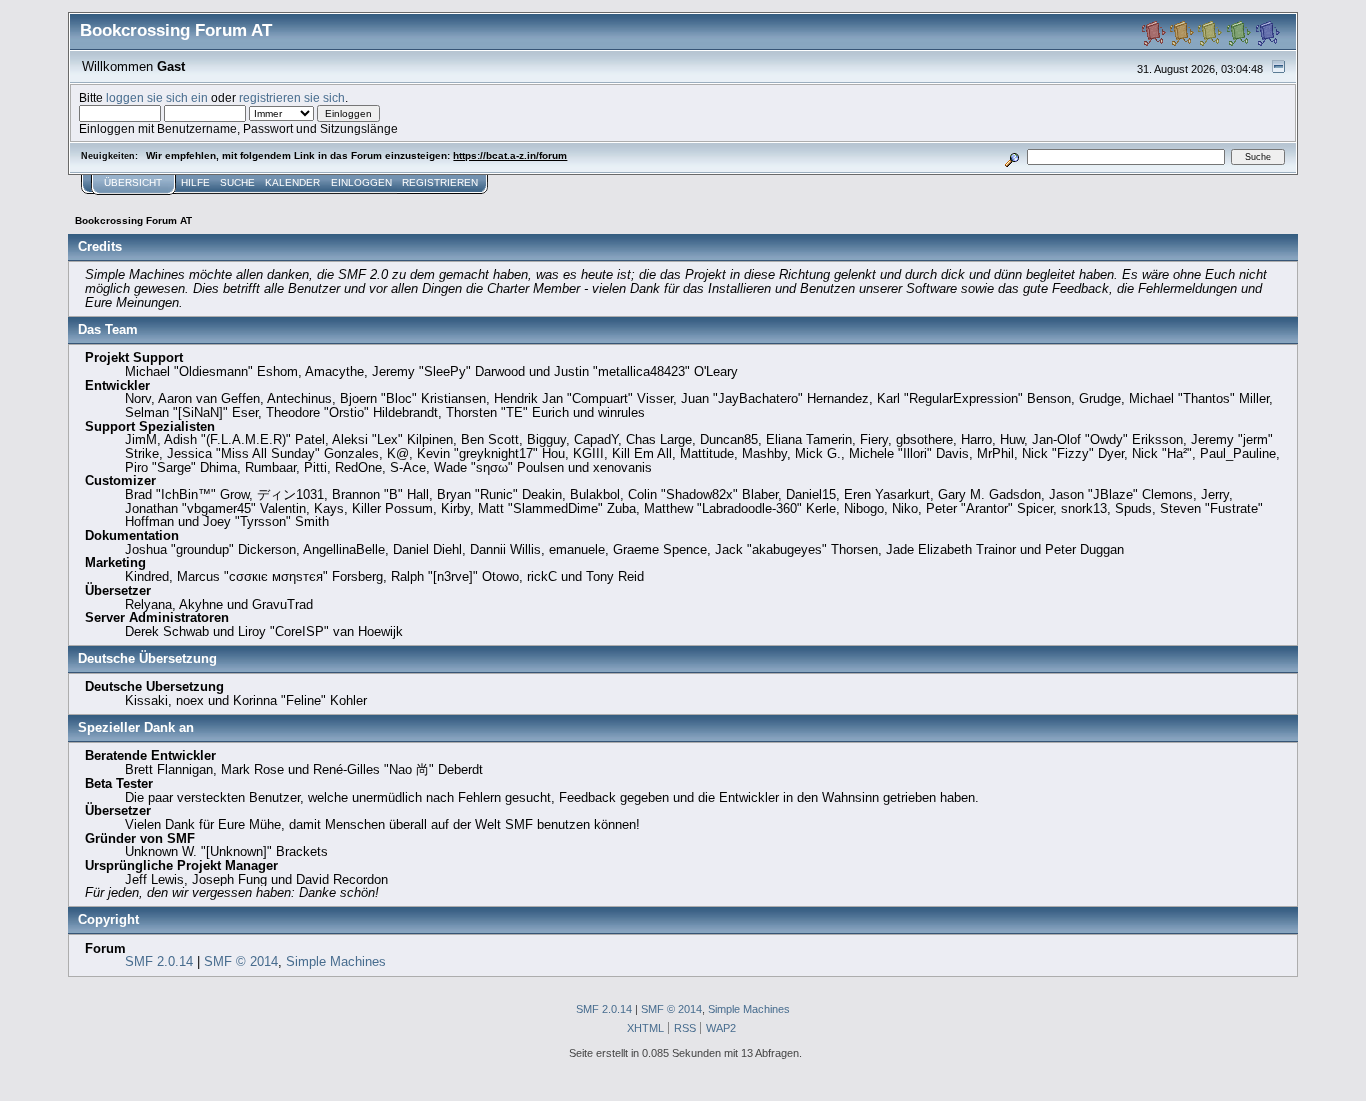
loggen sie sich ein (157, 97)
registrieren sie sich (292, 97)
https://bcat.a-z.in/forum (510, 155)
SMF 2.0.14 (159, 961)
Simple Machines (336, 961)
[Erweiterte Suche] (1011, 156)
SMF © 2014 (241, 961)
